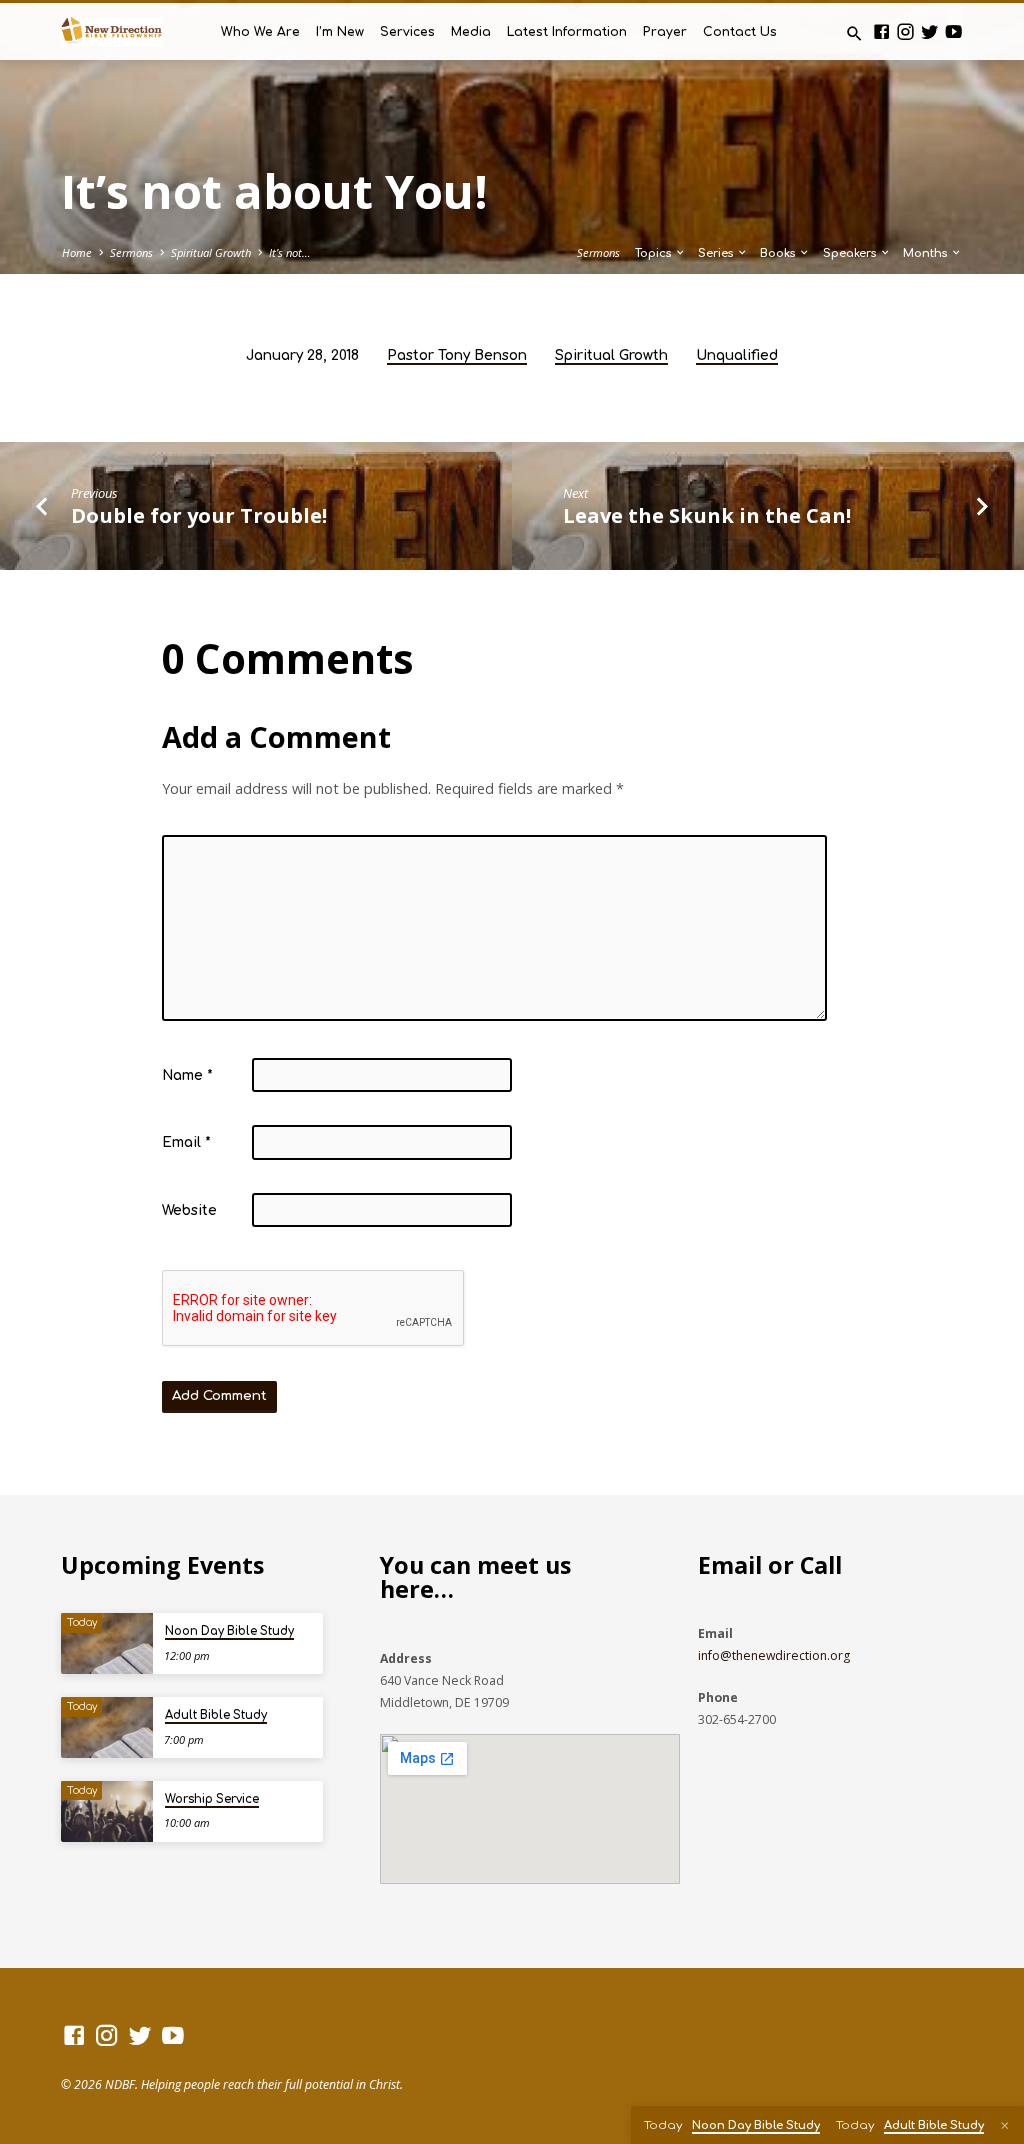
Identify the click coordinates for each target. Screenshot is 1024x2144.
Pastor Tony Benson (457, 355)
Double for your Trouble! (199, 515)
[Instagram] (905, 31)
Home (77, 252)
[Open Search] (854, 33)
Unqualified (737, 355)
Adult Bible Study (216, 1715)
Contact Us (740, 32)
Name (187, 1075)
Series (717, 253)
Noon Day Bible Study (229, 1631)
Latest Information (567, 32)
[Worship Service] (106, 1811)
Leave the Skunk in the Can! (707, 515)
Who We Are (260, 32)
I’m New (340, 32)
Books (779, 253)
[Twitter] (929, 31)
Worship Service (212, 1799)
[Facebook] (881, 31)
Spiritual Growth (211, 252)
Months (926, 253)
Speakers (851, 253)
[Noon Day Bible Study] (106, 1643)
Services (407, 32)
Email (186, 1142)
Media (471, 32)
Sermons (131, 252)
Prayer (665, 32)
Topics (654, 253)
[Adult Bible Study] (106, 1727)
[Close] (1005, 2125)
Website (189, 1210)
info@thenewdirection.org (774, 1655)
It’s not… (290, 252)
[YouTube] (953, 31)
